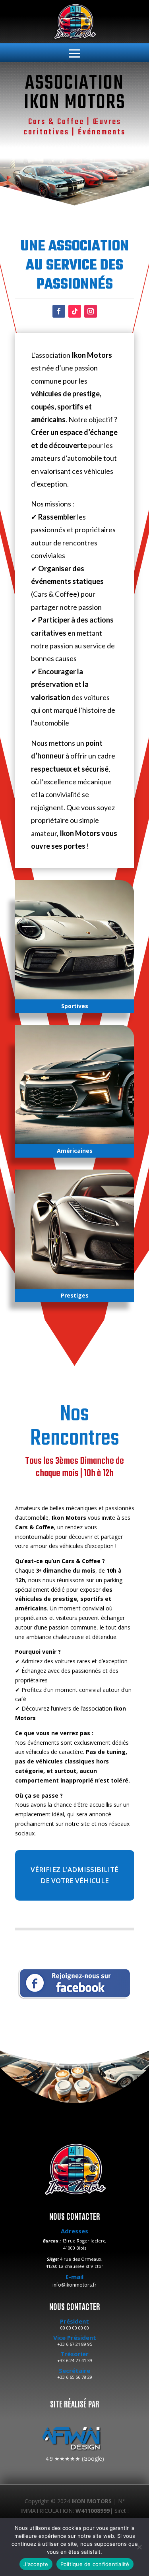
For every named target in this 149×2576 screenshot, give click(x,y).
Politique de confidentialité (95, 2564)
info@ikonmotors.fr (74, 2285)
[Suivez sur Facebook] (59, 311)
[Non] (139, 2547)
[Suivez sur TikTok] (75, 311)
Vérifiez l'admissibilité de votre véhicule (74, 1875)
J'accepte (36, 2564)
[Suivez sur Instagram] (91, 311)
